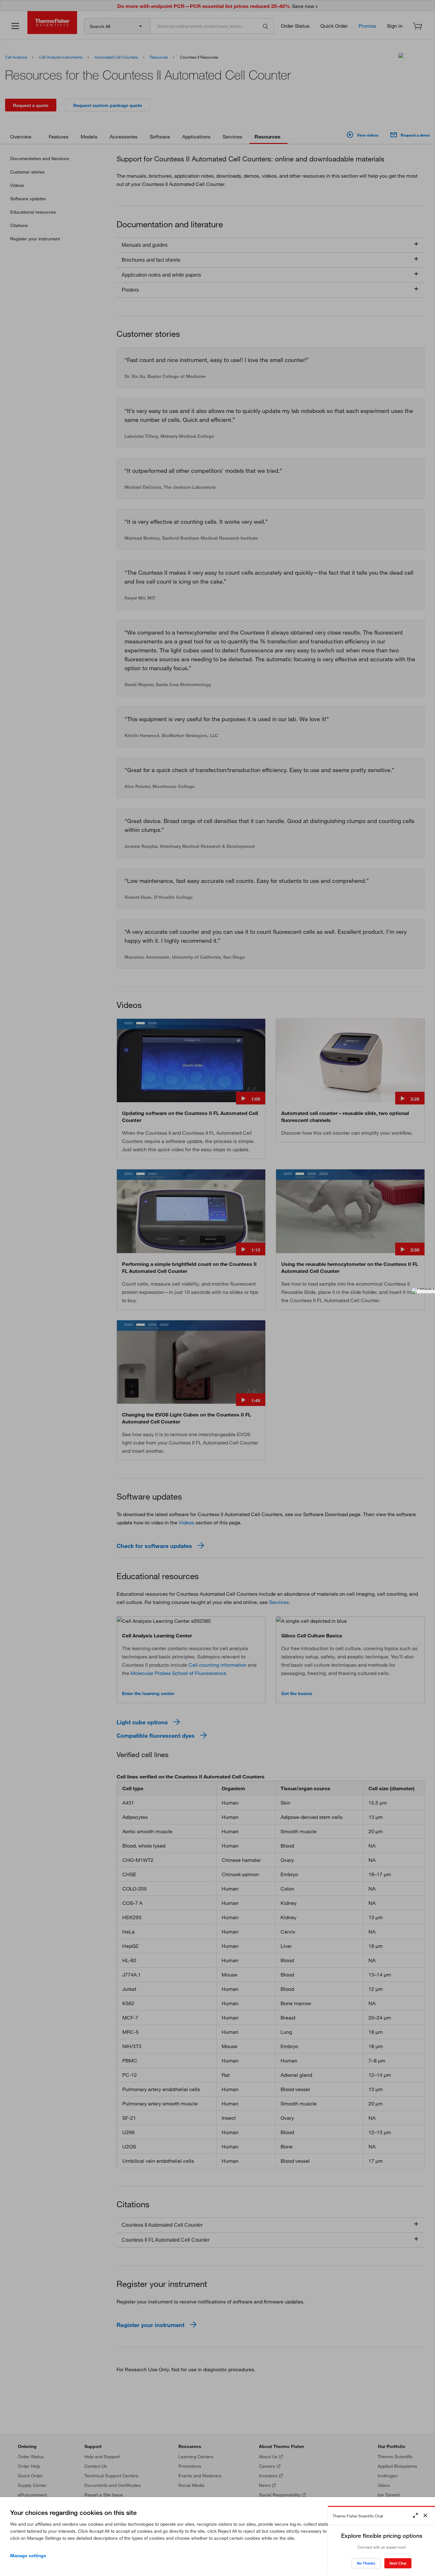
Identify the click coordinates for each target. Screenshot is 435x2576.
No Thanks (366, 2563)
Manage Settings (28, 2556)
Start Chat (398, 2563)
